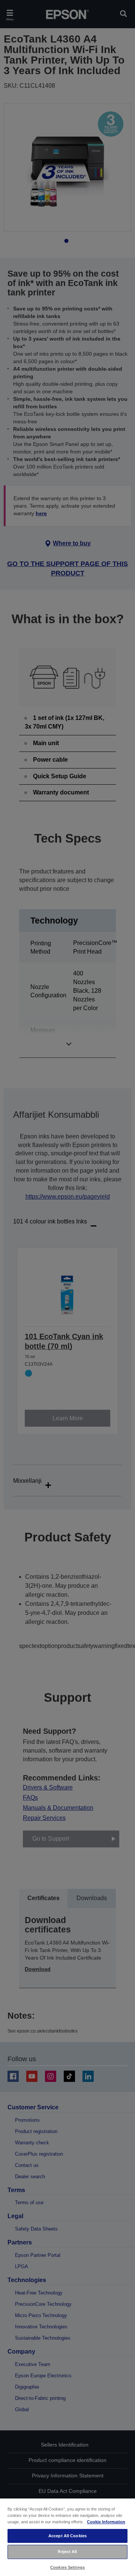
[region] (67, 2537)
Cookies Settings (67, 2567)
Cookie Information (106, 2522)
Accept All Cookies (67, 2536)
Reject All (67, 2552)
